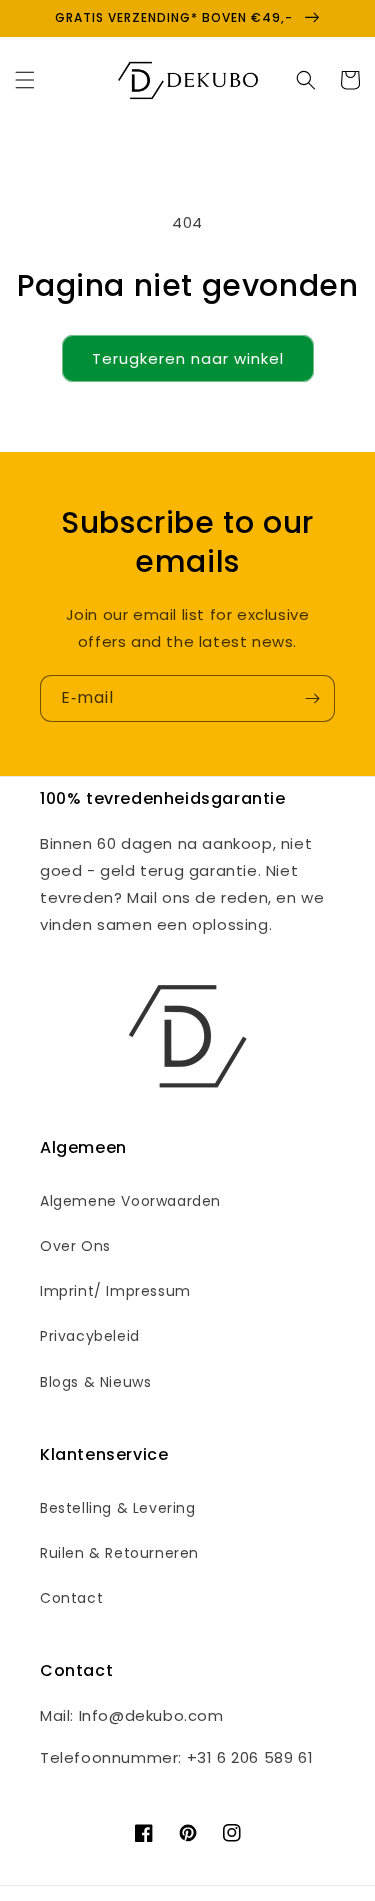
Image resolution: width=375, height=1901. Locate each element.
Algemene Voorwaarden (130, 1201)
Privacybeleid (90, 1336)
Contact (71, 1598)
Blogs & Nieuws (95, 1382)
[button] (25, 80)
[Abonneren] (312, 698)
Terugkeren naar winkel (188, 358)
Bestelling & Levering (118, 1508)
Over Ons (75, 1246)
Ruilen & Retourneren (119, 1553)
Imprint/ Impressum (115, 1291)
